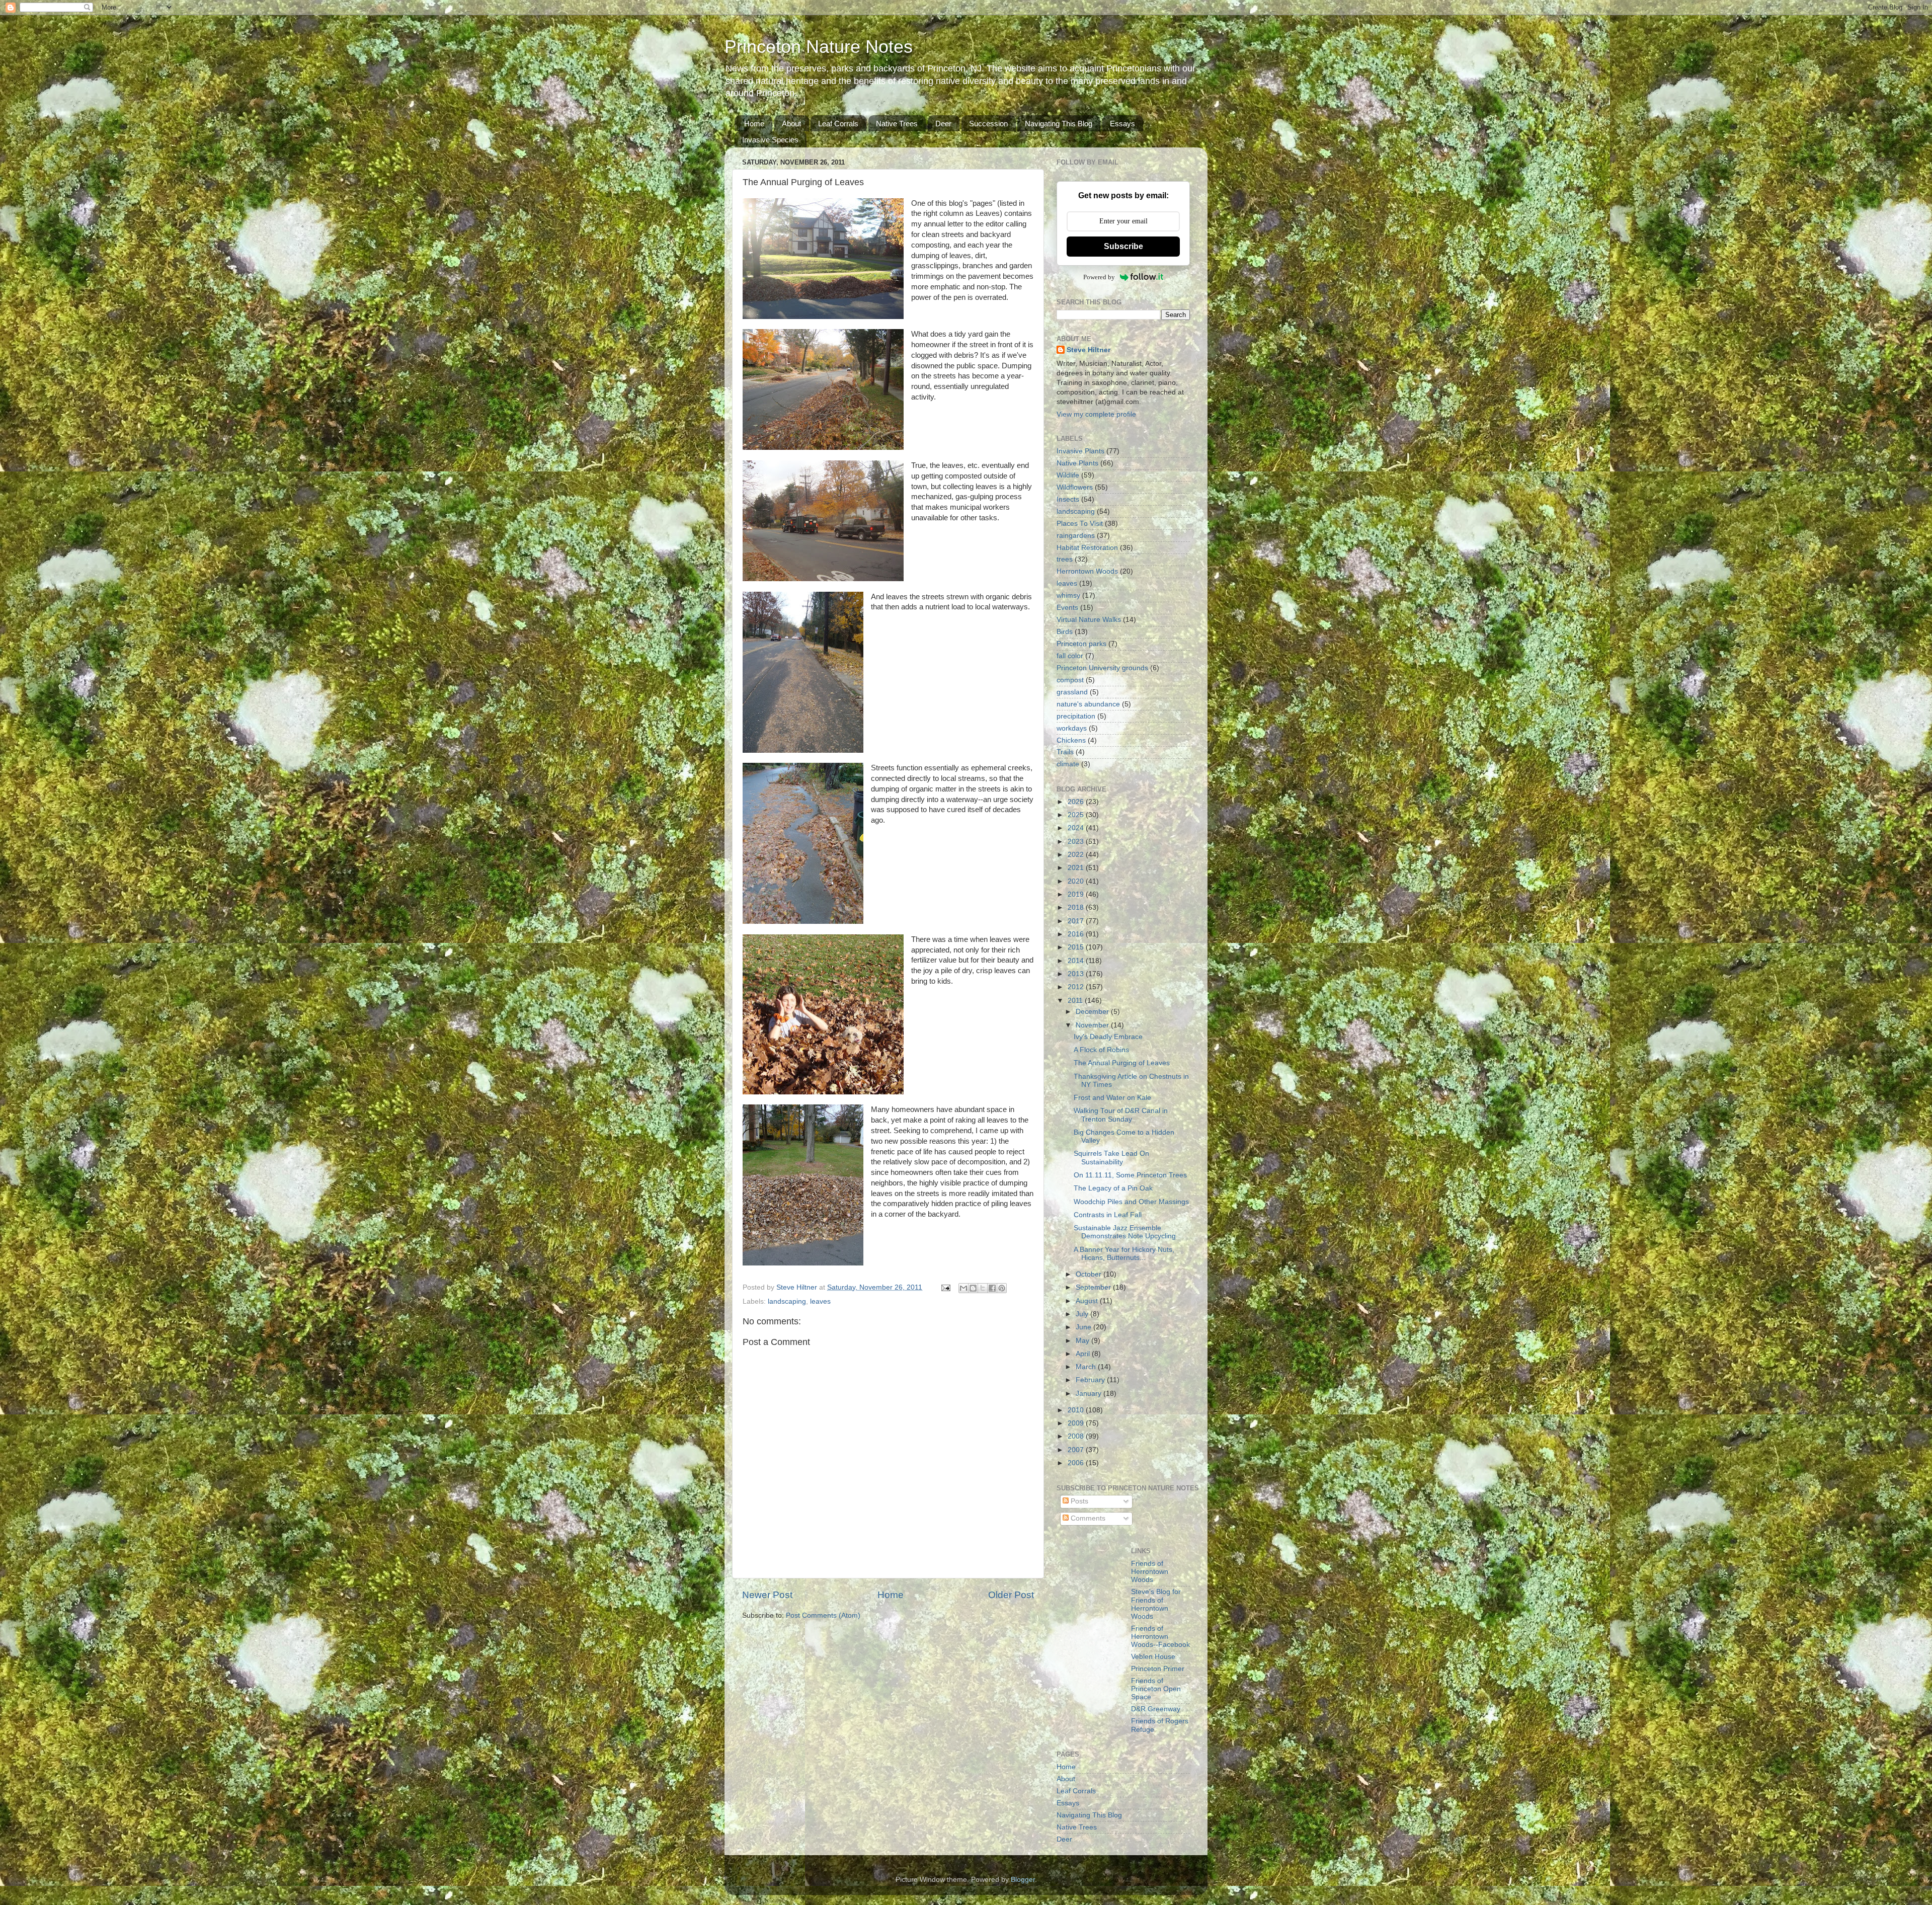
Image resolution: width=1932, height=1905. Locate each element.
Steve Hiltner (1089, 350)
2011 (1076, 1001)
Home (754, 124)
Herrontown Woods (1087, 571)
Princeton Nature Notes (819, 47)
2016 (1077, 934)
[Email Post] (945, 1287)
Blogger (1023, 1880)
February (1091, 1380)
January (1090, 1394)
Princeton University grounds (1102, 668)
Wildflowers (1075, 487)
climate (1068, 764)
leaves (820, 1301)
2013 (1077, 974)
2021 (1077, 868)
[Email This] (963, 1288)
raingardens (1076, 536)
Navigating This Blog (1059, 124)
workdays (1072, 728)
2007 (1077, 1450)
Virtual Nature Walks (1089, 620)
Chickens (1071, 740)
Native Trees (897, 124)
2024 (1077, 828)
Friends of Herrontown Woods (1150, 1572)
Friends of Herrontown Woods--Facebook (1160, 1637)
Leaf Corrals (838, 124)
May (1083, 1341)
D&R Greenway (1156, 1709)
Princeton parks (1081, 644)
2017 (1077, 921)
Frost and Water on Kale (1112, 1098)
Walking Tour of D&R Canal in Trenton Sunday (1121, 1115)
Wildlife (1068, 475)
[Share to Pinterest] (1002, 1288)
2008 (1077, 1436)
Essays (1122, 124)
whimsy (1068, 596)
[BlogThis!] (973, 1288)
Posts (1078, 1501)
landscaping (787, 1301)
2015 (1077, 947)
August (1088, 1301)
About (791, 124)
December (1093, 1012)
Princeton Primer (1158, 1669)
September (1094, 1287)
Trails (1065, 752)
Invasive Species (770, 140)
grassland (1072, 692)
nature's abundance (1088, 704)
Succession (988, 124)
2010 (1077, 1410)
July (1083, 1314)
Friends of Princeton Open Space (1156, 1689)
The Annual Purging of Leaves (1122, 1063)
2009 (1077, 1423)
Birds (1065, 632)
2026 (1077, 802)
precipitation (1076, 716)
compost (1070, 680)
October (1090, 1274)
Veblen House (1153, 1657)
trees (1065, 559)
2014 (1077, 961)
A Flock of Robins (1101, 1050)
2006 (1077, 1463)
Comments (1087, 1518)
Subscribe (1123, 246)
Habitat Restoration (1087, 548)
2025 (1077, 815)
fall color (1070, 656)
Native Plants (1077, 463)
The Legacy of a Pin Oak (1113, 1188)
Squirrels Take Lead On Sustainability (1111, 1158)
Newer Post (767, 1595)
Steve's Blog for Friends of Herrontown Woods (1156, 1604)
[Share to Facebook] (992, 1288)
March (1087, 1367)
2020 (1077, 881)
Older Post (1011, 1595)
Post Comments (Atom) (823, 1615)
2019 (1077, 894)
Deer (943, 124)
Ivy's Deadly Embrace (1108, 1037)
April (1084, 1354)
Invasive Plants (1080, 451)
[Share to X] (983, 1288)
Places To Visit (1080, 524)
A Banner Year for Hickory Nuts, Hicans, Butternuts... (1124, 1254)
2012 (1077, 987)
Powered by (1099, 277)
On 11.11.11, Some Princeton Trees (1130, 1175)
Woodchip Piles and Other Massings (1131, 1202)
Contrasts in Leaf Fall (1108, 1215)
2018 (1077, 907)
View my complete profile (1096, 414)
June (1084, 1327)
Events (1067, 608)
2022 (1077, 855)
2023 (1077, 842)
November (1093, 1025)
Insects (1068, 499)
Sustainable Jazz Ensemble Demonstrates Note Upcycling (1125, 1232)
